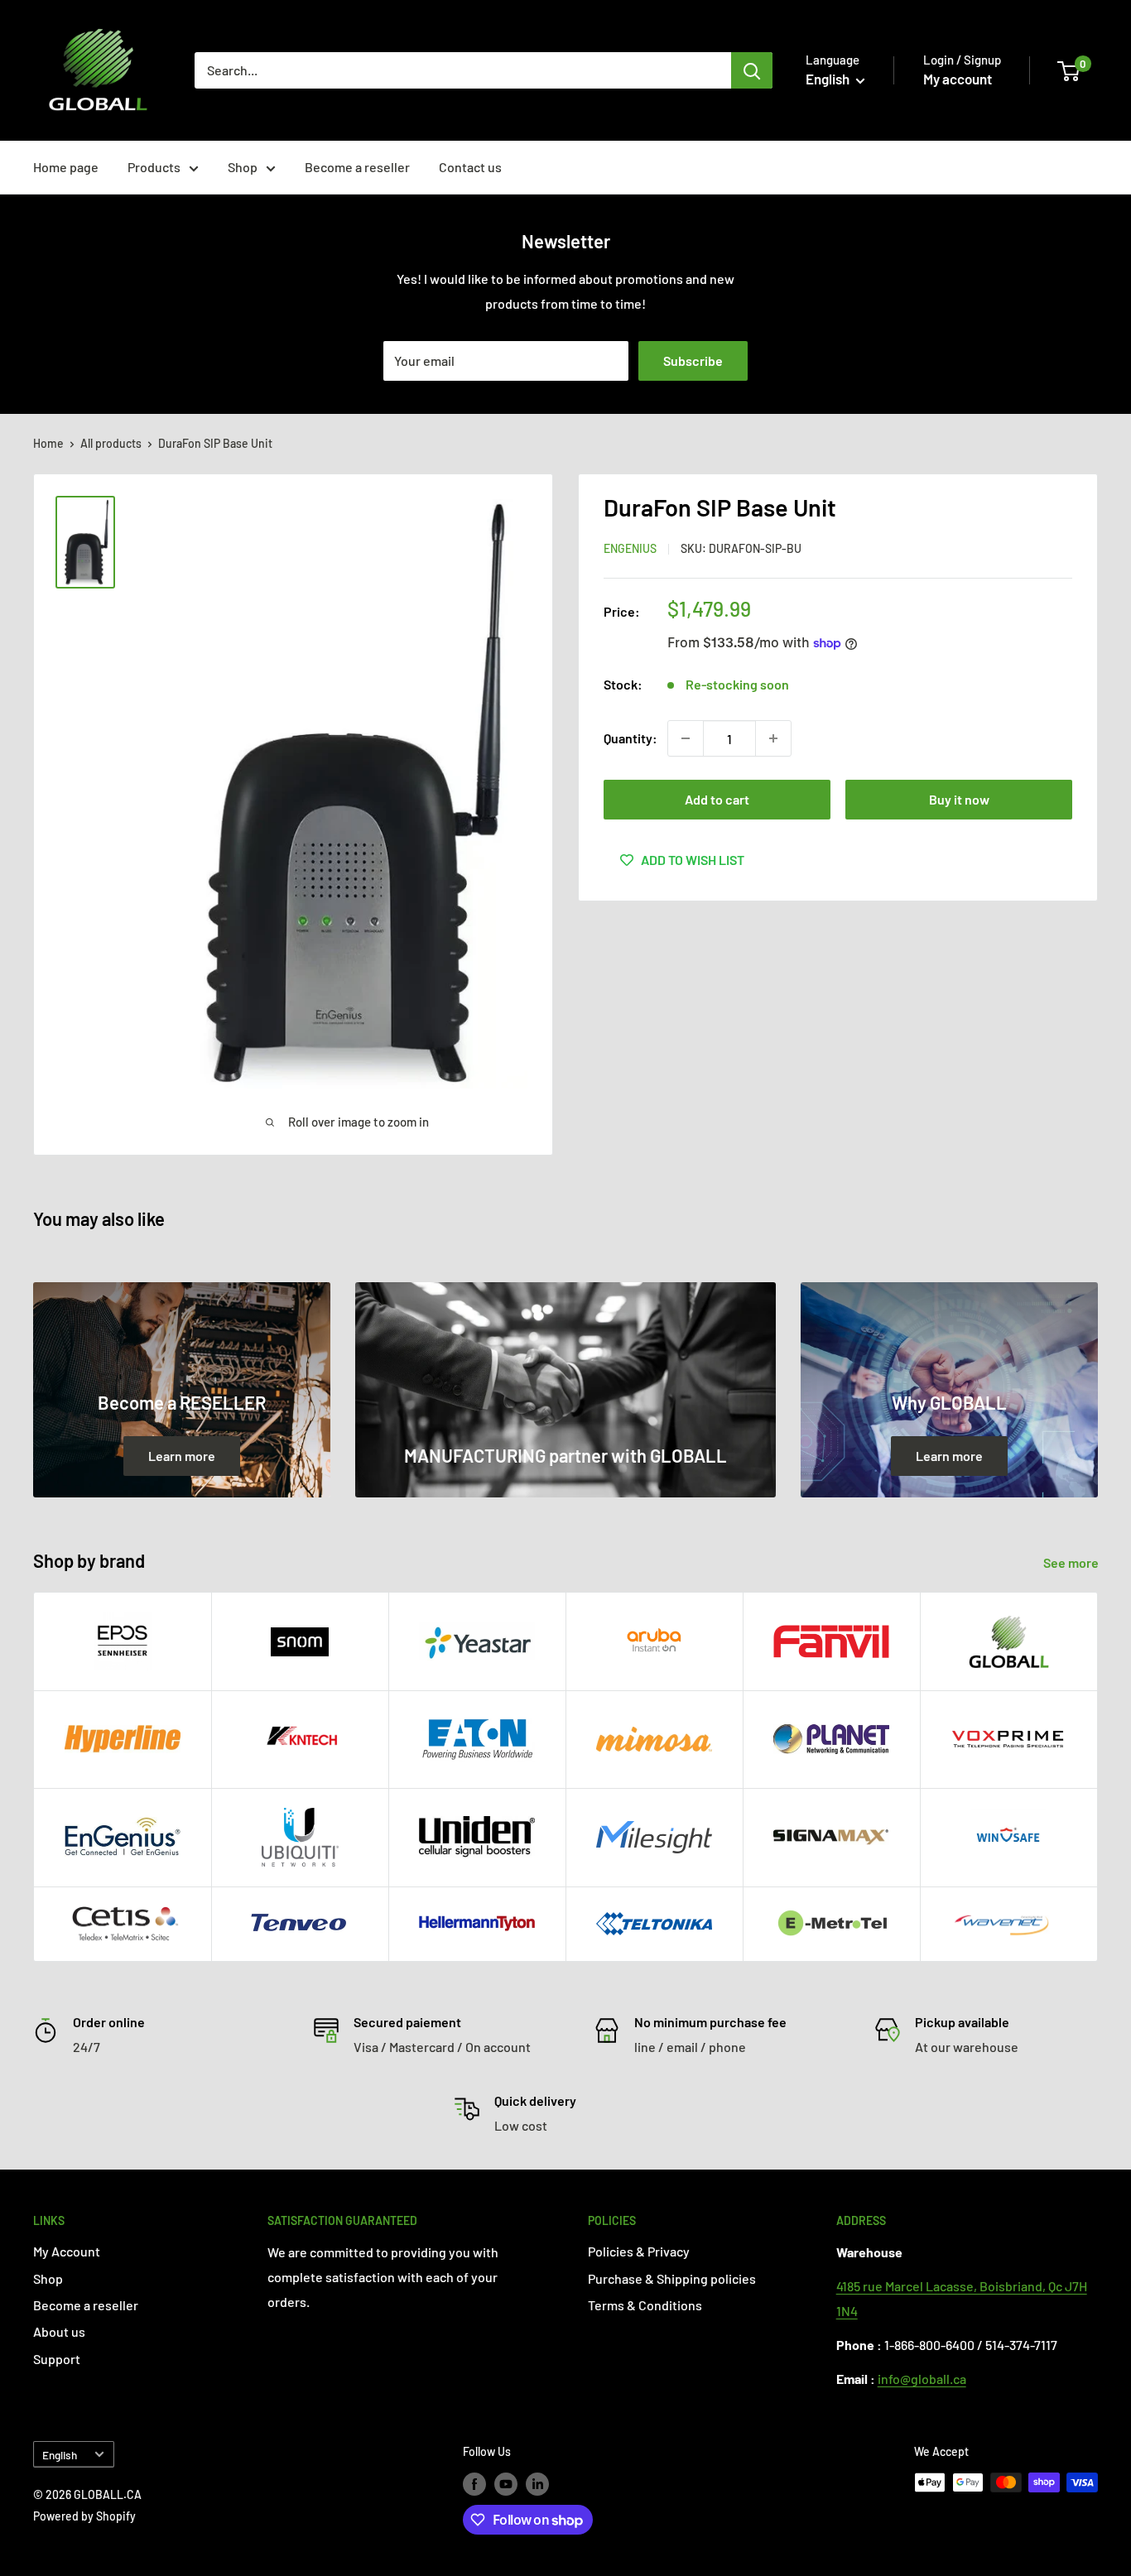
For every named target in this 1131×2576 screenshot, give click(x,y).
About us (59, 2331)
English (60, 2455)
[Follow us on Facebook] (474, 2484)
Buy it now (959, 799)
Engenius (630, 548)
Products (154, 167)
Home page (66, 167)
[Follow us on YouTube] (506, 2484)
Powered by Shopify (84, 2516)
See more (1072, 1562)
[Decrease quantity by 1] (686, 738)
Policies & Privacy (639, 2251)
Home (48, 443)
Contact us (470, 167)
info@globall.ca (922, 2379)
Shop (243, 167)
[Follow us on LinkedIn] (537, 2484)
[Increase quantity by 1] (773, 738)
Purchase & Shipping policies (672, 2278)
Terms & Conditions (645, 2305)
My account (958, 79)
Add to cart (717, 799)
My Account (67, 2251)
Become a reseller (357, 167)
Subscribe (693, 360)
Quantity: (630, 738)
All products (111, 443)
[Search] (752, 70)
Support (57, 2359)
